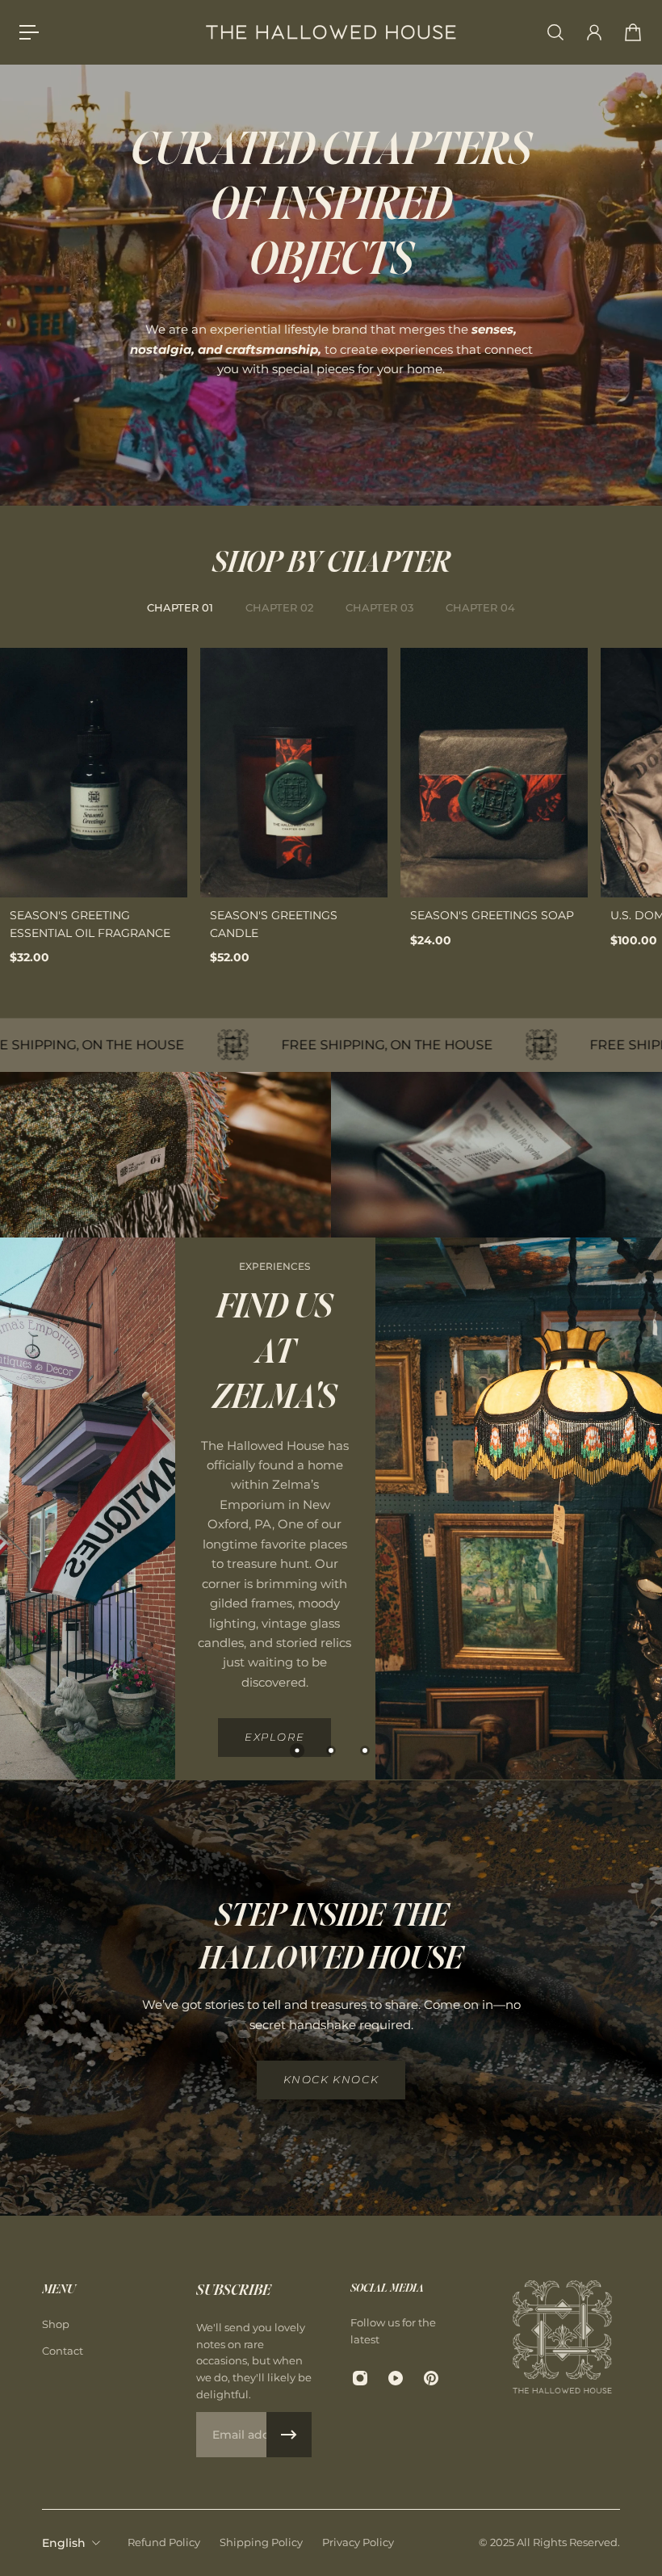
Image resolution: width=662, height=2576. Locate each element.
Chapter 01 (180, 607)
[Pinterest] (431, 2378)
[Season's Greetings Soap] (494, 773)
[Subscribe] (289, 2435)
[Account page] (594, 32)
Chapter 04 (480, 607)
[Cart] (633, 32)
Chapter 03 (379, 607)
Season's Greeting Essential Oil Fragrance (90, 924)
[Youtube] (396, 2378)
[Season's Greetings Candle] (294, 773)
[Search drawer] (555, 32)
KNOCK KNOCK (331, 2080)
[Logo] (331, 32)
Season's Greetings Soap (492, 915)
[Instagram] (360, 2378)
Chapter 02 (279, 607)
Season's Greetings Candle (274, 924)
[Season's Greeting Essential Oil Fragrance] (94, 773)
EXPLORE (274, 1738)
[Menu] (29, 32)
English (64, 2543)
